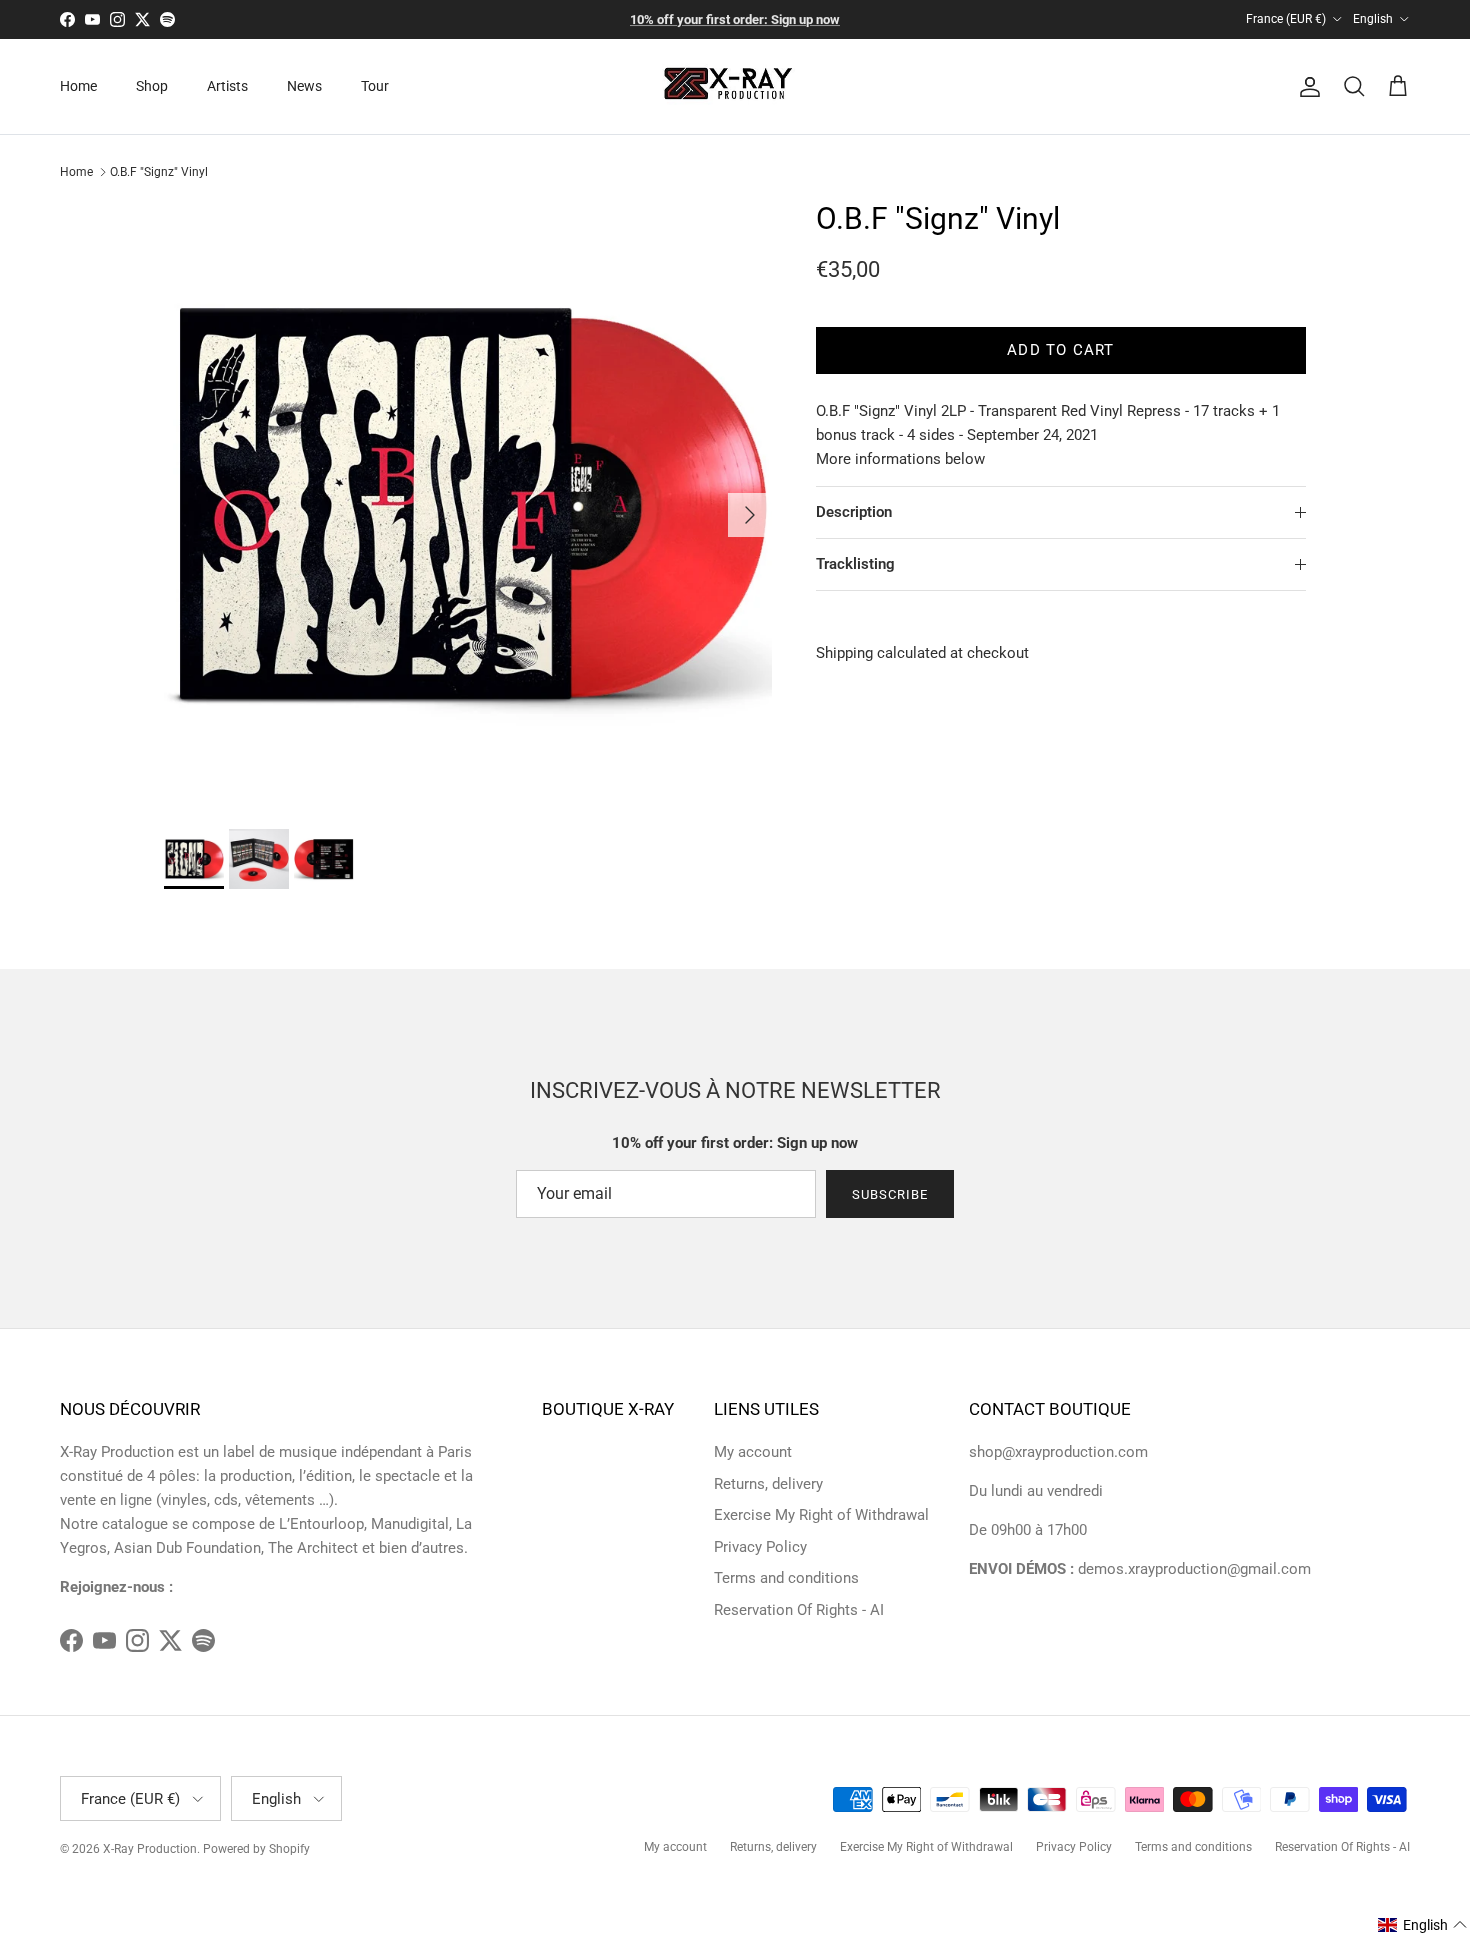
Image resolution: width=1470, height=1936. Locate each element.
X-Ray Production (150, 1849)
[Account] (1306, 87)
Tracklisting (855, 564)
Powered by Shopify (256, 1849)
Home (78, 86)
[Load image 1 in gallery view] (468, 505)
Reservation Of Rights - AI (799, 1610)
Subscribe (890, 1194)
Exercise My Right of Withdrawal (821, 1515)
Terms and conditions (786, 1578)
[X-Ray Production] (735, 86)
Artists (227, 86)
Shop (152, 86)
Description (854, 512)
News (304, 86)
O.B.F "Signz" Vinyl (159, 172)
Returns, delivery (768, 1484)
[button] (1423, 1925)
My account (753, 1452)
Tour (375, 86)
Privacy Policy (760, 1547)
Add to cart (1060, 350)
